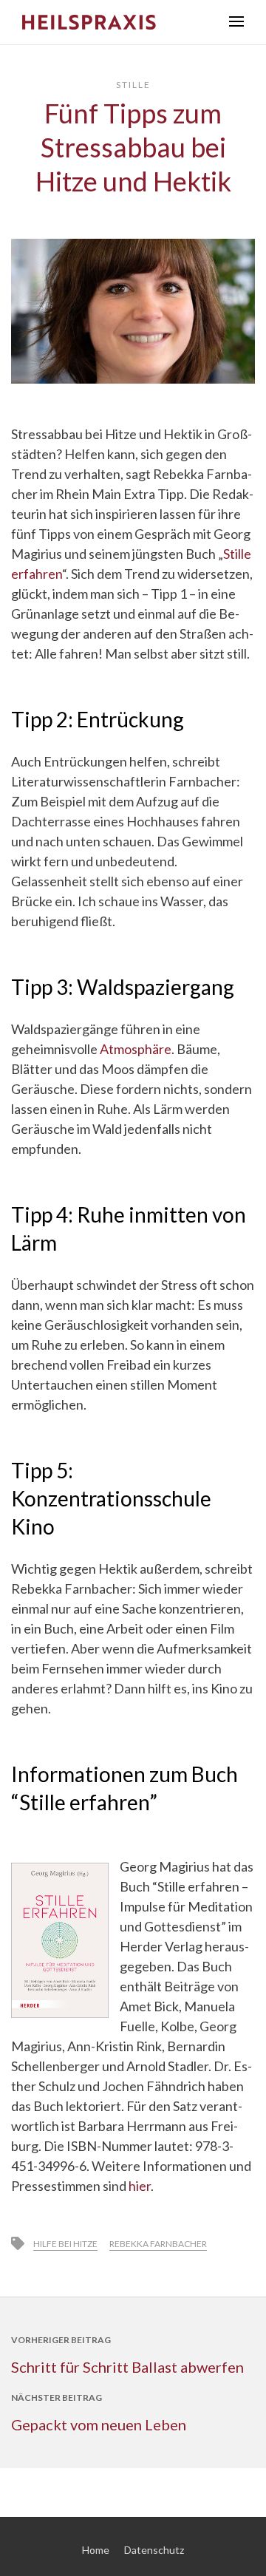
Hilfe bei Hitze (65, 2244)
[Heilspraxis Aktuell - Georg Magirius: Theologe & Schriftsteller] (115, 22)
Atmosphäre (136, 1049)
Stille (133, 85)
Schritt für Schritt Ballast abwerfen (127, 2367)
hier (140, 2186)
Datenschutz (154, 2550)
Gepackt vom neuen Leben (99, 2424)
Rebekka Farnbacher (158, 2244)
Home (96, 2550)
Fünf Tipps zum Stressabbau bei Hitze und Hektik (133, 147)
